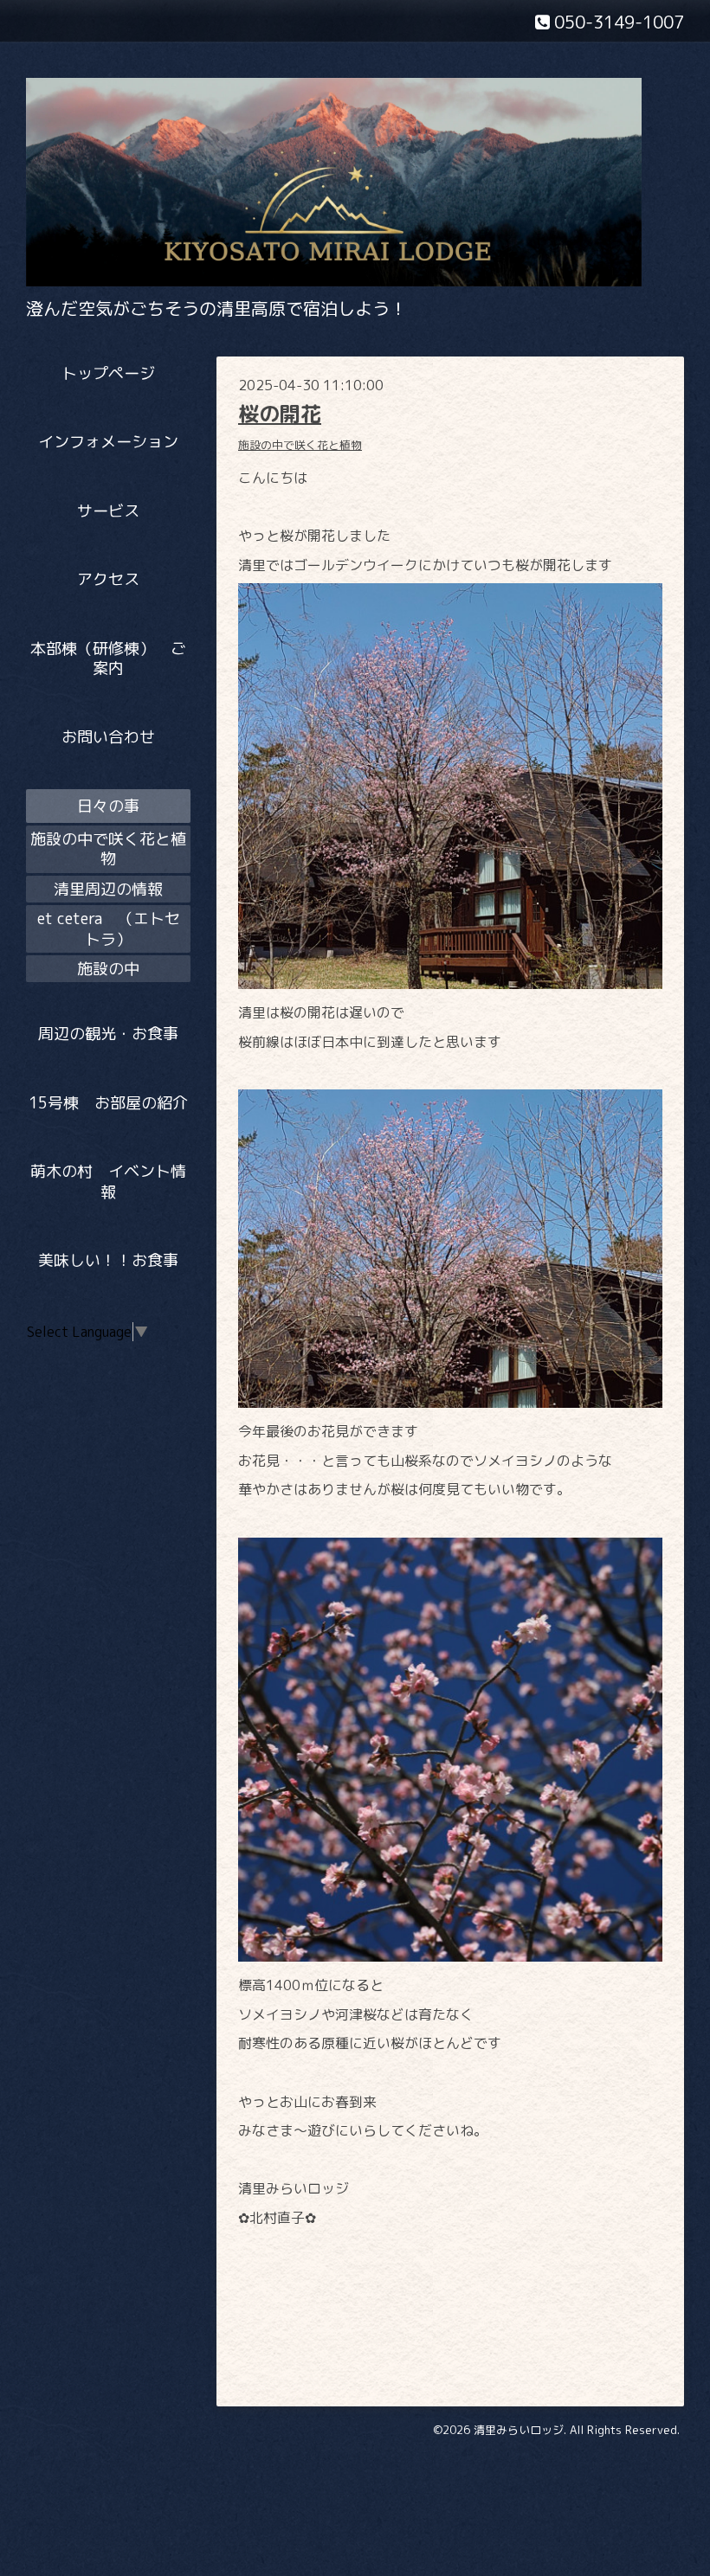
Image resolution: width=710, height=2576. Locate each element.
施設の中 (108, 969)
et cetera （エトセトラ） (109, 928)
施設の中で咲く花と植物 (300, 445)
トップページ (108, 373)
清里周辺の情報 (108, 889)
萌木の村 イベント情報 (108, 1181)
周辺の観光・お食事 (108, 1034)
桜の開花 (280, 414)
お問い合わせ (108, 737)
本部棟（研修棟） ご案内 (108, 658)
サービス (108, 511)
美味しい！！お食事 (108, 1260)
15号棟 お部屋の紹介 (110, 1103)
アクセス (108, 579)
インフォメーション (108, 442)
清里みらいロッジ (519, 2430)
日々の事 (108, 806)
